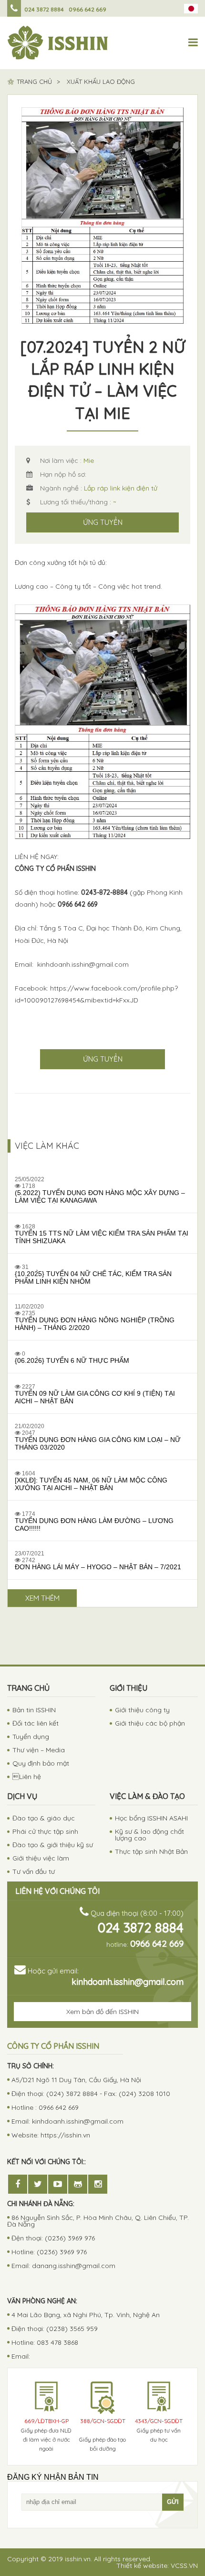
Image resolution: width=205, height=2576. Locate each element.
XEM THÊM (42, 1598)
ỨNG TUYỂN (103, 522)
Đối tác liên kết (36, 1723)
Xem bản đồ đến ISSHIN (102, 2012)
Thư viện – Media (39, 1750)
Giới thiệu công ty (142, 1710)
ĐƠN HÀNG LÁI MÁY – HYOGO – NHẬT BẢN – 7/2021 (98, 1567)
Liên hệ (27, 1777)
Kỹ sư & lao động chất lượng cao (149, 1835)
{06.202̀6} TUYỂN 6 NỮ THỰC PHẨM (72, 1360)
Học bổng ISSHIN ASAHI (151, 1818)
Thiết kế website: (157, 2566)
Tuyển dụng (31, 1737)
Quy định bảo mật (41, 1763)
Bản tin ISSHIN (34, 1710)
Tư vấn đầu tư (34, 1871)
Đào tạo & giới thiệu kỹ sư (53, 1845)
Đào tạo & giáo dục (44, 1818)
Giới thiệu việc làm (41, 1858)
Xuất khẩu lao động (101, 82)
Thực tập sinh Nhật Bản (151, 1851)
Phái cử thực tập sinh (45, 1831)
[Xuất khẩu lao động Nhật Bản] (58, 43)
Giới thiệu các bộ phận (150, 1723)
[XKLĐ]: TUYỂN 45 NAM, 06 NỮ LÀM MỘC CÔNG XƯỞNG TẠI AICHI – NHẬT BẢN (91, 1484)
